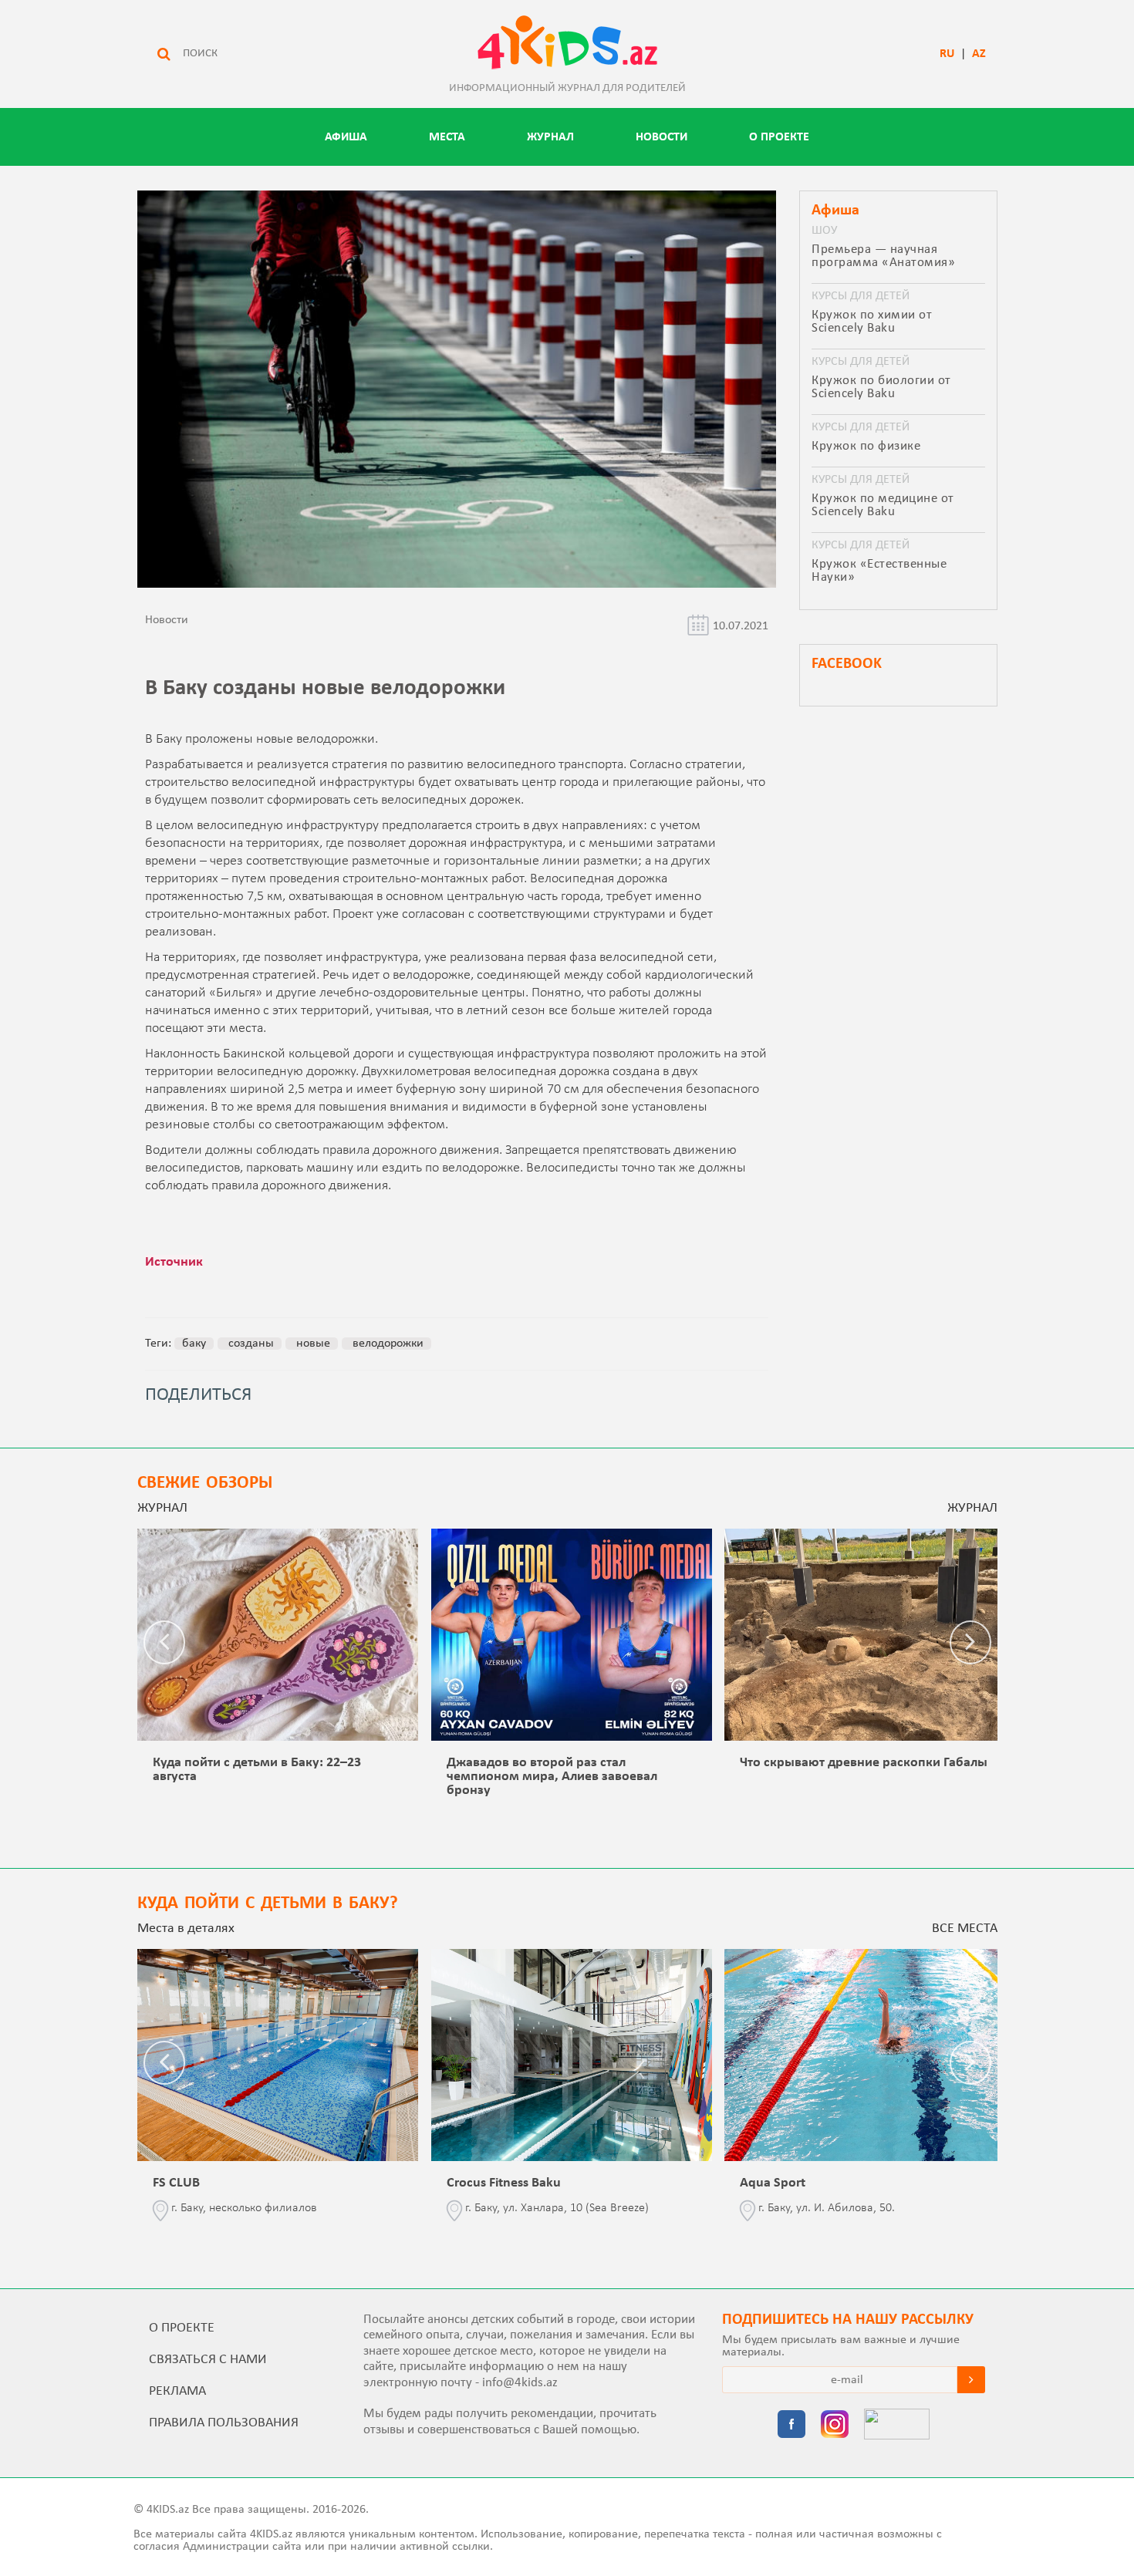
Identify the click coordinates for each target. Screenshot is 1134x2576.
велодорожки (386, 1344)
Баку (194, 1344)
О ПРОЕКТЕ (779, 137)
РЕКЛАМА (177, 2391)
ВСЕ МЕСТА (965, 1929)
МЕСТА (447, 137)
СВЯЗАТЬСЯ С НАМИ (208, 2360)
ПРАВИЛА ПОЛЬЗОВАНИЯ (224, 2423)
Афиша (346, 137)
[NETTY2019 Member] (897, 2426)
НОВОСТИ (661, 137)
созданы (250, 1344)
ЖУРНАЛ (550, 137)
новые (312, 1344)
